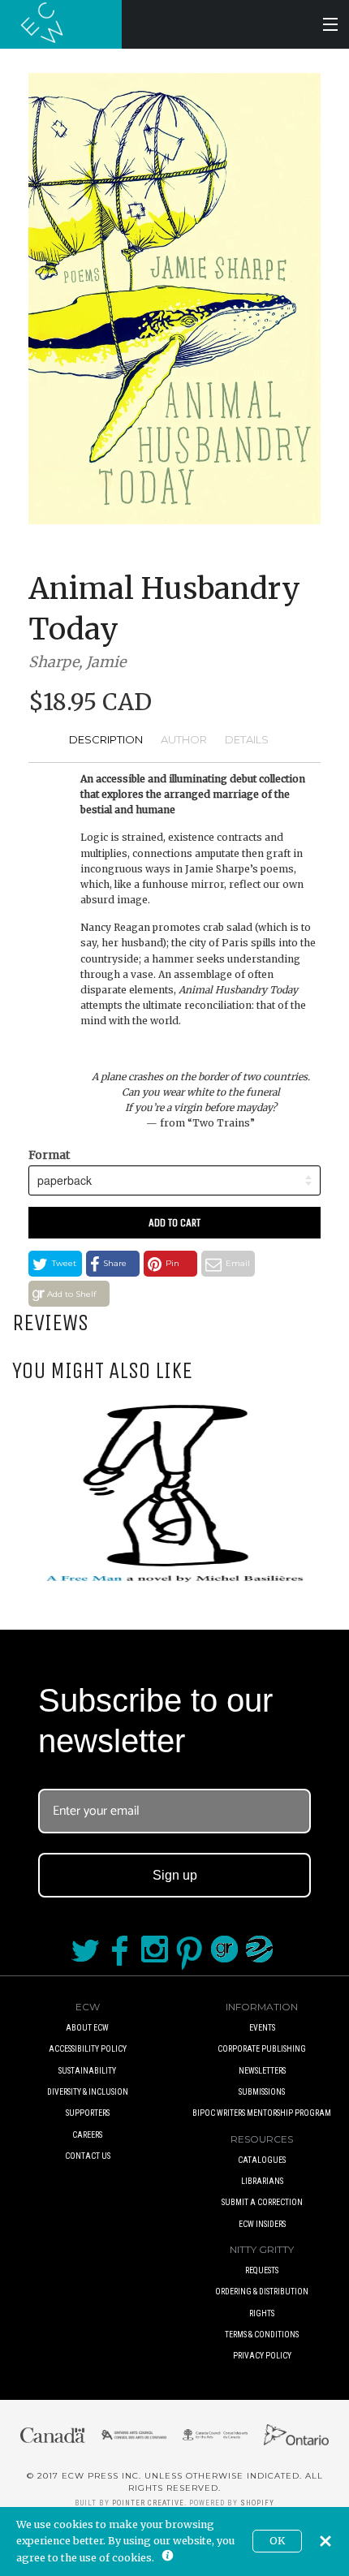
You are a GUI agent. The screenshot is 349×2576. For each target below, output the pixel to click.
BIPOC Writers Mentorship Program (262, 2113)
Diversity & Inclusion (88, 2092)
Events (262, 2028)
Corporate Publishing (262, 2049)
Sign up (175, 1875)
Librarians (262, 2181)
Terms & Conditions (262, 2335)
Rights (262, 2313)
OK (277, 2541)
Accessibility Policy (88, 2049)
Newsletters (262, 2071)
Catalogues (262, 2160)
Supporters (88, 2113)
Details (247, 739)
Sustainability (87, 2071)
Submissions (262, 2092)
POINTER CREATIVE (148, 2503)
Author (184, 739)
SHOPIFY (257, 2503)
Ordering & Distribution (262, 2292)
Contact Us (88, 2156)
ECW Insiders (262, 2224)
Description (106, 739)
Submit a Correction (262, 2202)
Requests (262, 2270)
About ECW (87, 2028)
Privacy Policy (262, 2356)
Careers (87, 2135)
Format (49, 1155)
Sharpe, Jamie (77, 662)
